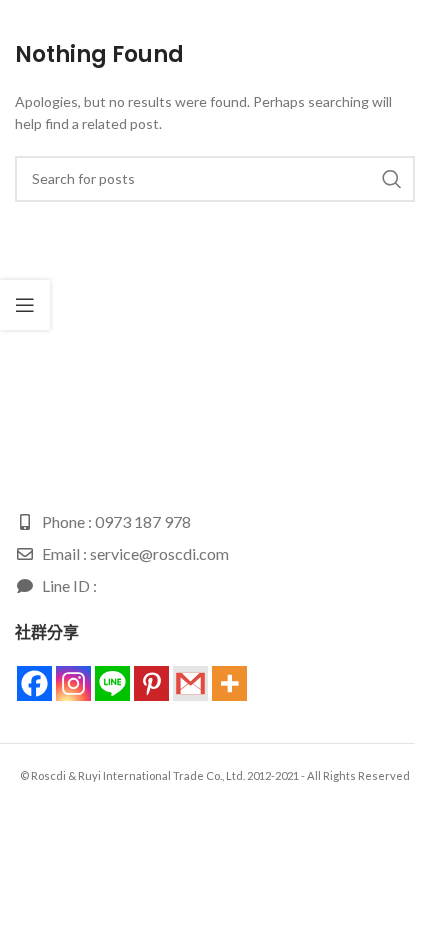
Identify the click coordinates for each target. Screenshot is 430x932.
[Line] (112, 683)
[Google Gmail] (190, 683)
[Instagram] (73, 683)
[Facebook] (34, 683)
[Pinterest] (151, 683)
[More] (229, 683)
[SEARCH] (392, 179)
